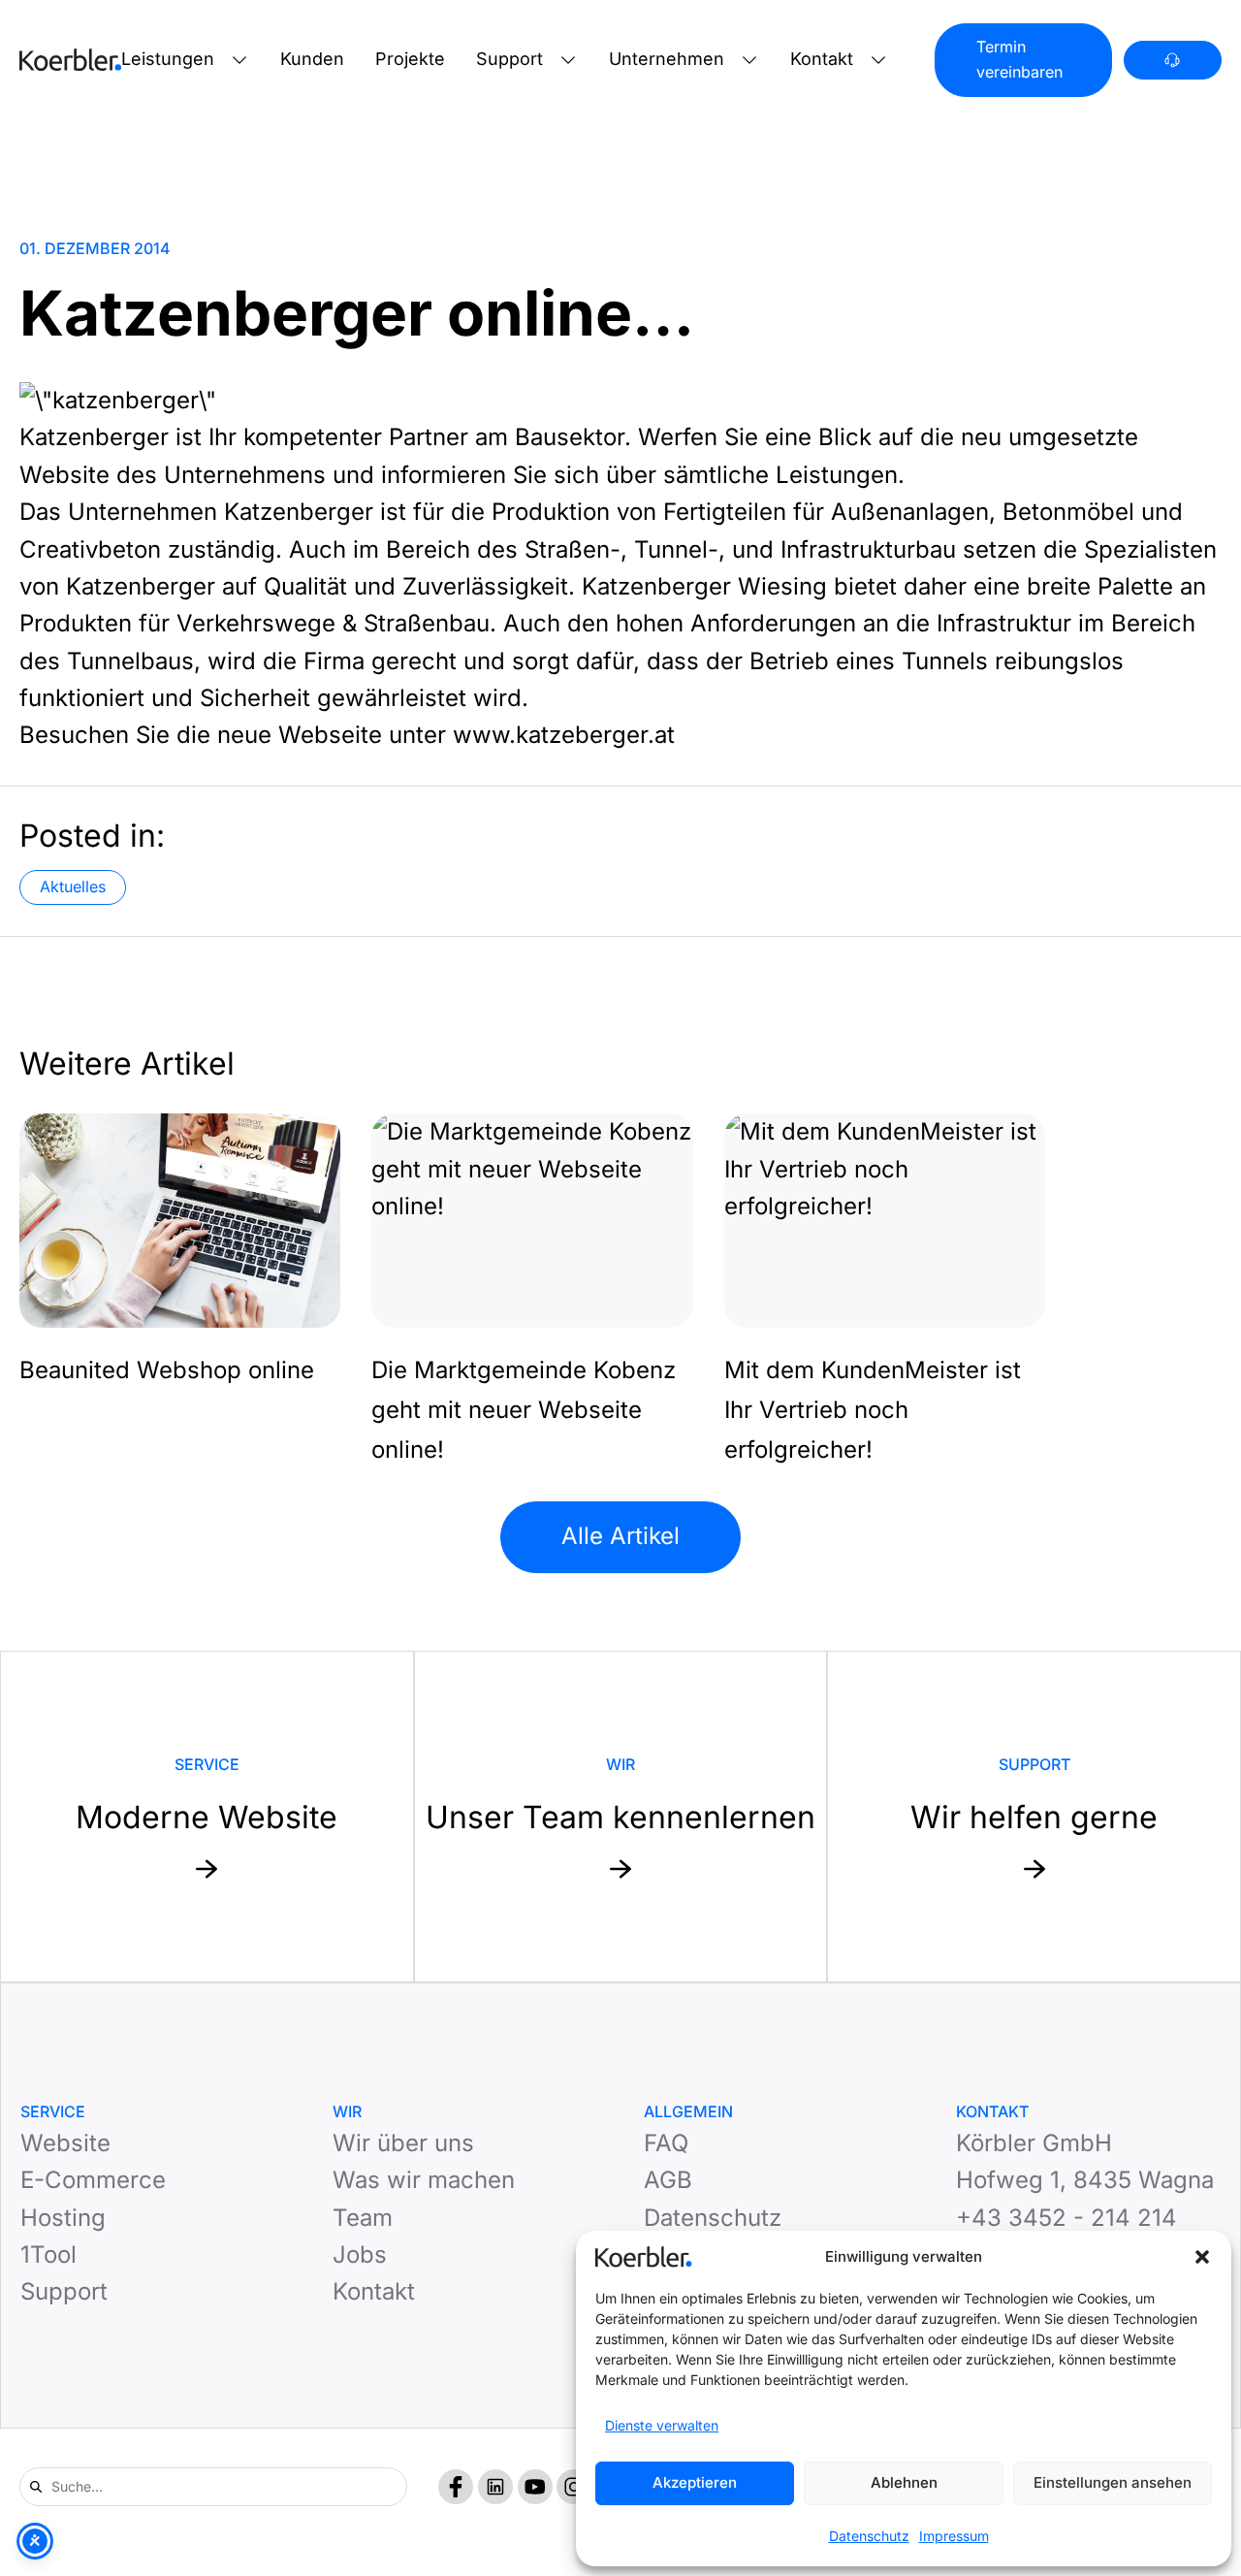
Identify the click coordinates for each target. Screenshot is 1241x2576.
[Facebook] (456, 2487)
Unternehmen (667, 59)
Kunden (312, 59)
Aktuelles (73, 886)
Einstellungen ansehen (1113, 2482)
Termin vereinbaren (1019, 59)
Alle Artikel (620, 1536)
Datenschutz (869, 2536)
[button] (1202, 2257)
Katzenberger (94, 437)
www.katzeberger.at (564, 735)
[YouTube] (535, 2487)
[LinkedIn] (495, 2487)
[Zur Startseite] (70, 60)
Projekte (410, 59)
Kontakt (822, 59)
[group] (180, 1252)
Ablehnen (904, 2482)
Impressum (954, 2536)
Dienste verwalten (662, 2425)
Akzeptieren (695, 2482)
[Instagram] (574, 2487)
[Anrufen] (1173, 61)
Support (509, 59)
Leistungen (168, 59)
